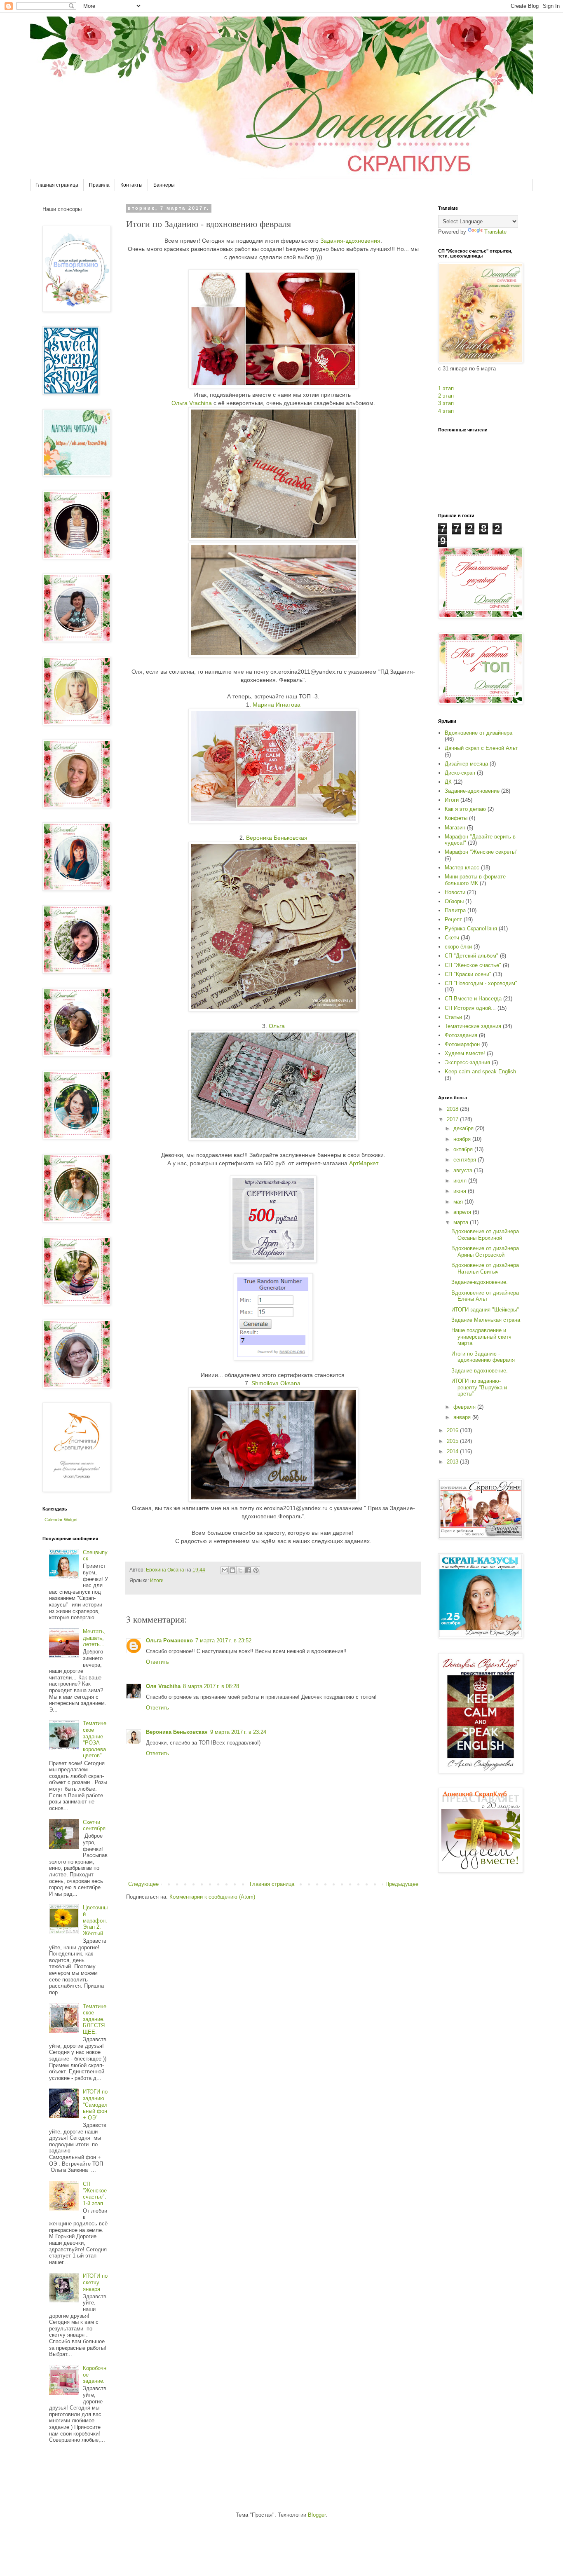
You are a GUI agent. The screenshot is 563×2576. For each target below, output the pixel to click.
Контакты (131, 185)
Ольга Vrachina (192, 403)
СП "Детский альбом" (472, 956)
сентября (466, 1160)
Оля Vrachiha (163, 1686)
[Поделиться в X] (240, 1570)
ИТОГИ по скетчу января (95, 2282)
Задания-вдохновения (350, 241)
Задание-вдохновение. (480, 1282)
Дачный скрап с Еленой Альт (481, 748)
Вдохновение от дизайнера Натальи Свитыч (485, 1268)
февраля (465, 1407)
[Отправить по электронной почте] (225, 1570)
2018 (453, 1109)
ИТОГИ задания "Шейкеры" (485, 1310)
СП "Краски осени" (468, 974)
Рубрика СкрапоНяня (471, 929)
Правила (99, 185)
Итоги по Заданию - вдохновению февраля (483, 1357)
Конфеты (456, 818)
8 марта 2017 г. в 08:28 (211, 1686)
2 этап (446, 396)
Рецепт (453, 919)
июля (461, 1181)
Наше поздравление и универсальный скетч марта (481, 1337)
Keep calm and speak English (480, 1071)
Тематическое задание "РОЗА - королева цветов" (95, 1739)
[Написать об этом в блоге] (232, 1570)
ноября (463, 1139)
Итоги (157, 1580)
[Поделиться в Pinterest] (256, 1570)
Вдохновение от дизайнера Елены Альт (485, 1296)
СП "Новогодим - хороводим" (481, 983)
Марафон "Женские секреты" (481, 852)
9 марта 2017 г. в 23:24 (238, 1732)
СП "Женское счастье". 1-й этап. (95, 2194)
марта (462, 1222)
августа (464, 1170)
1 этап (446, 388)
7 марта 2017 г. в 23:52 (223, 1640)
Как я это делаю (465, 809)
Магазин (455, 828)
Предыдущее (402, 1884)
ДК (448, 782)
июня (461, 1191)
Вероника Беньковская (277, 838)
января (463, 1417)
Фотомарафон (462, 1044)
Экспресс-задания (467, 1062)
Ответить (157, 1662)
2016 (453, 1430)
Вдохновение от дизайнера (479, 733)
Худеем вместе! (465, 1053)
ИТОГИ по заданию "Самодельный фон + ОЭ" (95, 2104)
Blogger (317, 2515)
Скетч (452, 938)
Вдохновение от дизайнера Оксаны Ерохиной (485, 1235)
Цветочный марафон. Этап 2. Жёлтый (95, 1920)
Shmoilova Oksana (276, 1383)
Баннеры (164, 185)
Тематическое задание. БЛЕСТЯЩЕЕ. (95, 2019)
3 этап (446, 403)
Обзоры (454, 901)
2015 (453, 1441)
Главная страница (57, 185)
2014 (453, 1451)
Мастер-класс (462, 868)
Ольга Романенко (169, 1640)
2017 (453, 1119)
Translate (495, 232)
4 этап (446, 411)
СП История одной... (470, 1008)
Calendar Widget (61, 1520)
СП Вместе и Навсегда (473, 999)
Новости (455, 892)
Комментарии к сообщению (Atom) (212, 1897)
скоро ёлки (458, 947)
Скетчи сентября (94, 1825)
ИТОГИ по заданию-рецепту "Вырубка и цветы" (479, 1387)
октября (464, 1149)
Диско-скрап (460, 773)
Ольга (276, 1026)
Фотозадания (461, 1035)
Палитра (455, 910)
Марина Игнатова (277, 705)
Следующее (143, 1884)
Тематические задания (473, 1026)
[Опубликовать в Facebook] (248, 1570)
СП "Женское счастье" (473, 965)
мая (459, 1202)
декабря (464, 1128)
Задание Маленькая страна (486, 1320)
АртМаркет (363, 1163)
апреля (463, 1212)
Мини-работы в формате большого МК (475, 880)
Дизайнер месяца (466, 764)
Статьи (453, 1017)
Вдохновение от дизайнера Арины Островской (485, 1252)
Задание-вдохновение (472, 791)
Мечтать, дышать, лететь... (94, 1638)
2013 (453, 1462)
